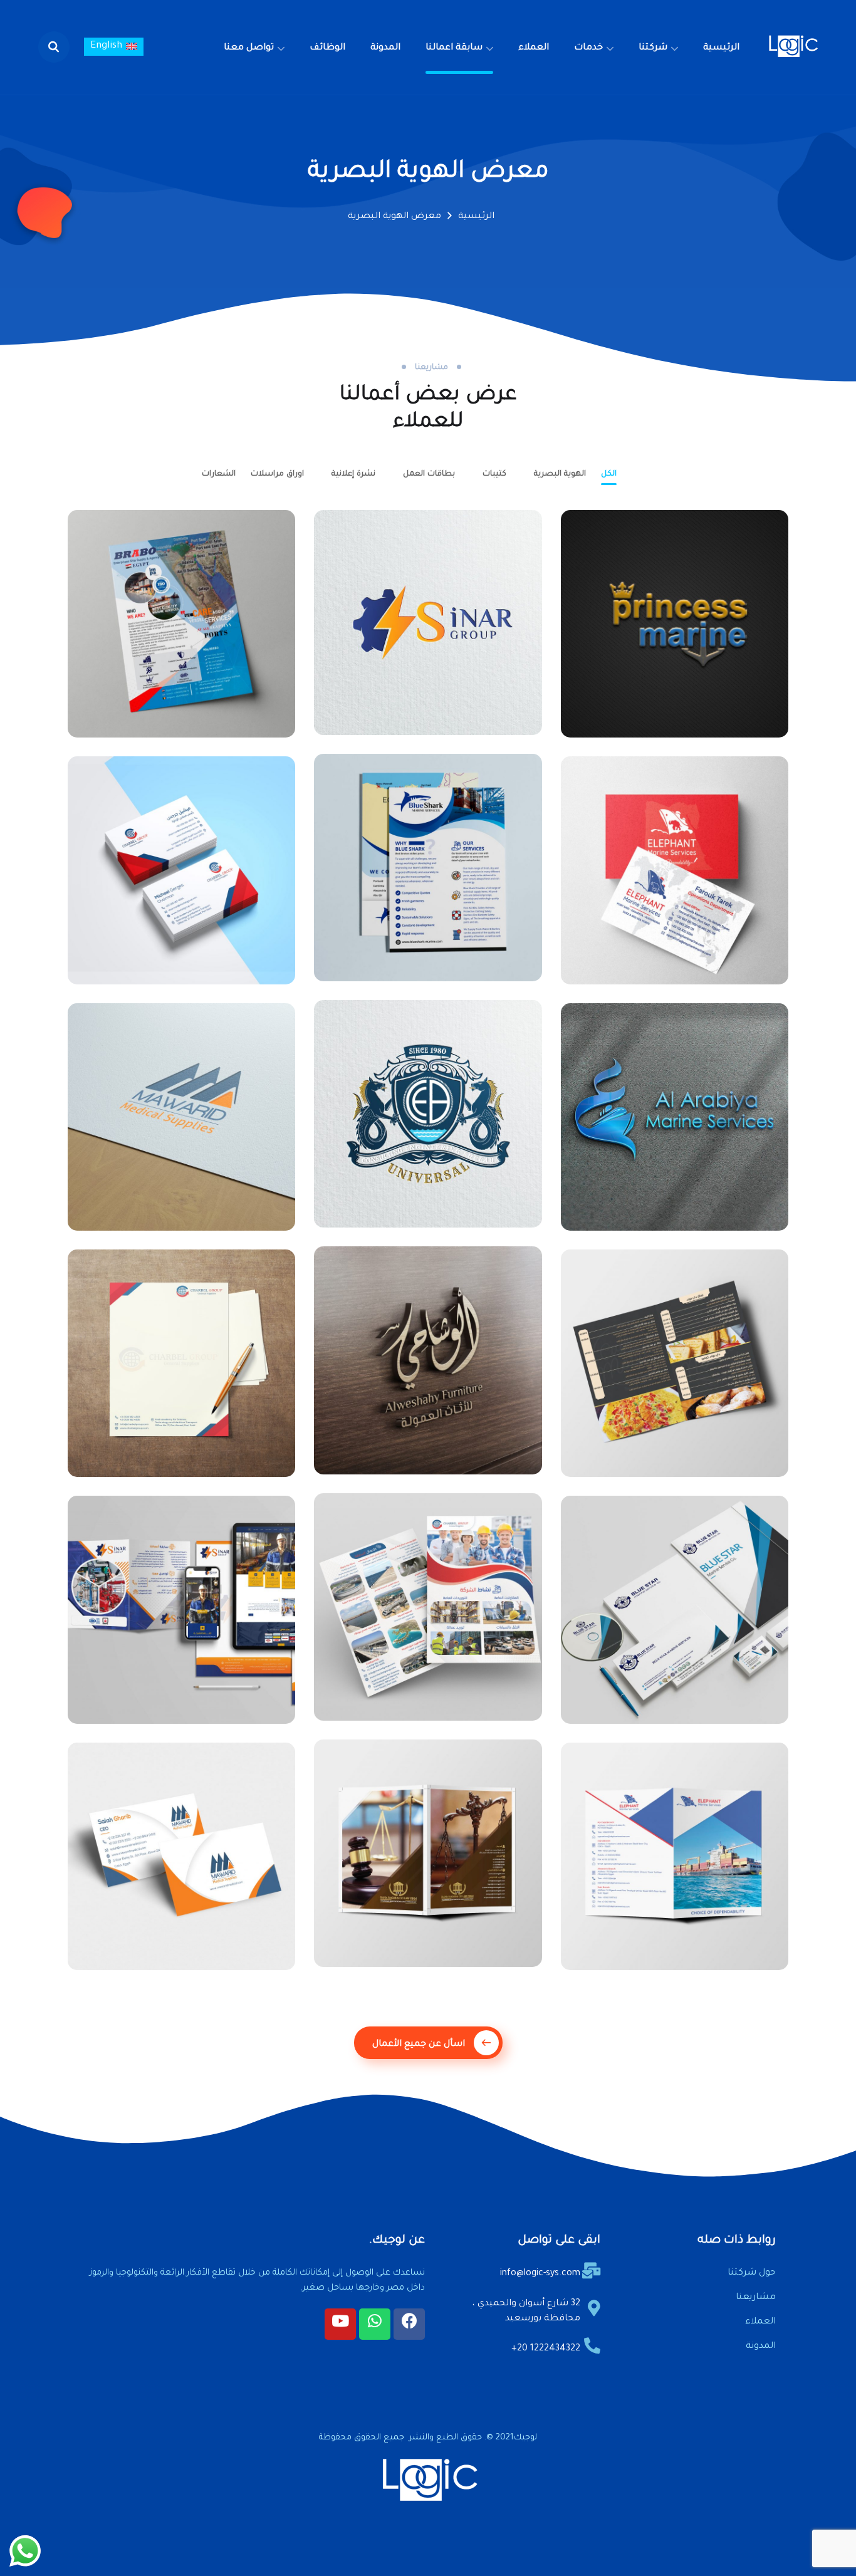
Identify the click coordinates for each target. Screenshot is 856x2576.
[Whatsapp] (375, 2324)
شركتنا (653, 48)
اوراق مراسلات (277, 474)
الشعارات (219, 474)
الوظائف (327, 48)
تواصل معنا (249, 48)
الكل (609, 474)
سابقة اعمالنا (454, 48)
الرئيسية (721, 48)
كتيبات (494, 474)
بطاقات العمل (429, 474)
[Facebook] (409, 2324)
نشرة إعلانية (353, 474)
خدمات (588, 48)
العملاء (534, 48)
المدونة (385, 48)
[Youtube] (340, 2324)
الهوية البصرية (560, 474)
